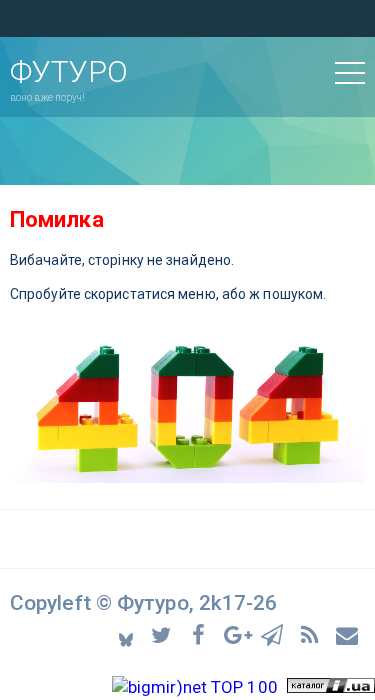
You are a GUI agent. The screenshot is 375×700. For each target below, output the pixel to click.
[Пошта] (348, 633)
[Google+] (238, 633)
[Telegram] (275, 633)
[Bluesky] (127, 634)
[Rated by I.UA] (331, 687)
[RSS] (312, 633)
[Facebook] (201, 633)
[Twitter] (164, 633)
